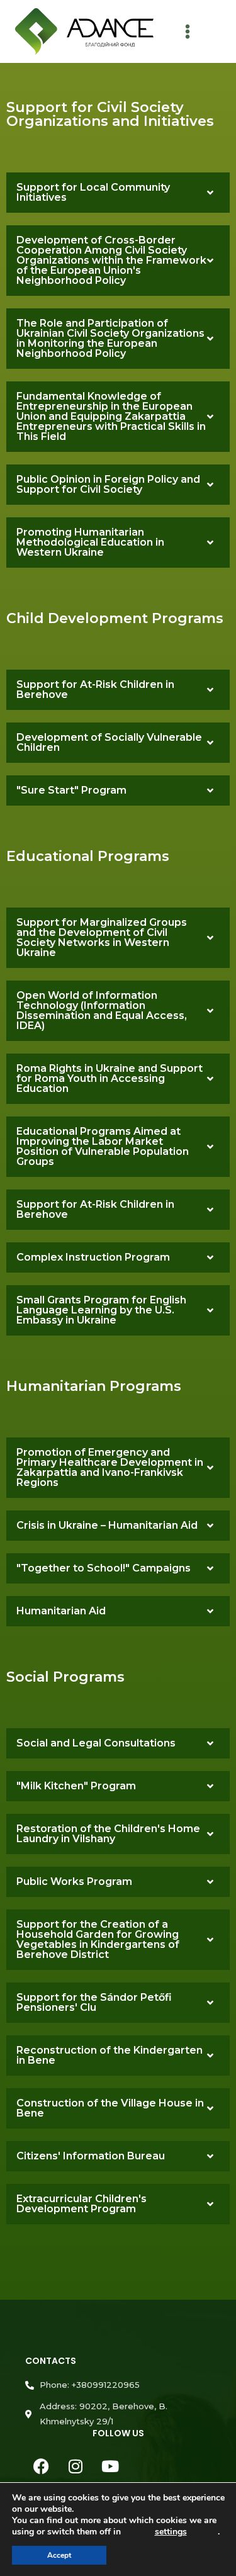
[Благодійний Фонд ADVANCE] (84, 32)
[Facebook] (41, 2466)
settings (171, 2532)
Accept (59, 2555)
